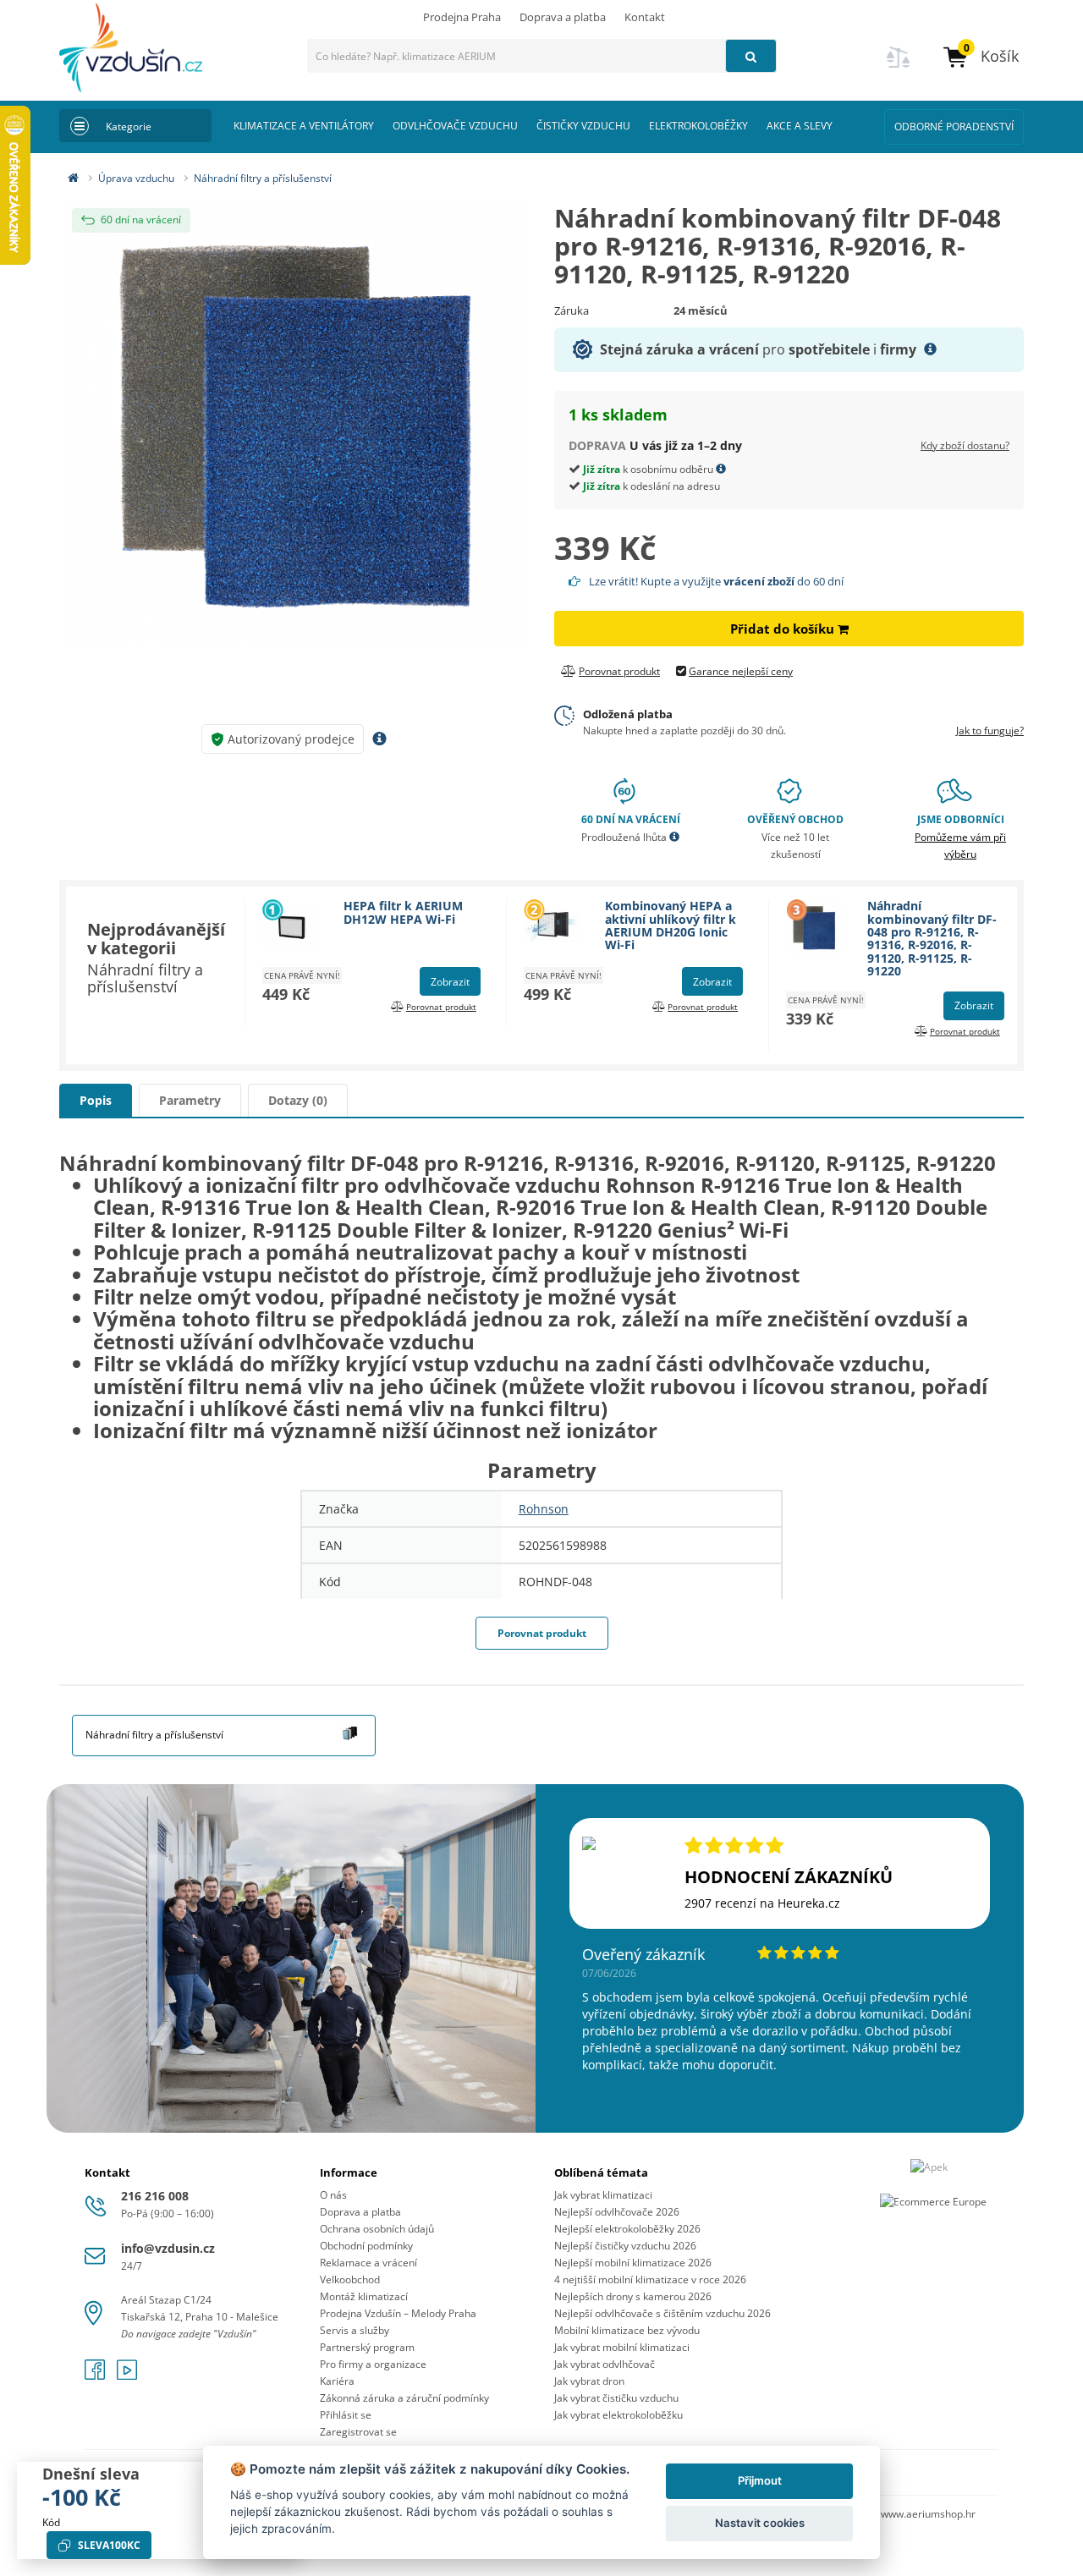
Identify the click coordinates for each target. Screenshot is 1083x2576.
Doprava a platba (563, 17)
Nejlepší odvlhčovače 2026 (617, 2212)
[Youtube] (127, 2375)
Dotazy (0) (298, 1100)
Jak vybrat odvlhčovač (605, 2364)
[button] (980, 56)
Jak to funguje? (990, 731)
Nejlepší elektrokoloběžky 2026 (627, 2229)
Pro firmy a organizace (373, 2364)
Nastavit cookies (760, 2523)
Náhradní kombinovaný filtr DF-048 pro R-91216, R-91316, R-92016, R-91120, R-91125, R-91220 (932, 938)
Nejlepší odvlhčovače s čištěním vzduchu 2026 (662, 2313)
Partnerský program (367, 2347)
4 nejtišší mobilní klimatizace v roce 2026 (650, 2279)
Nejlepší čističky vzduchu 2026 (625, 2246)
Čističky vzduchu (583, 126)
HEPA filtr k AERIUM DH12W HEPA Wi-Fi (403, 912)
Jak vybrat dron (589, 2381)
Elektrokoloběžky (698, 126)
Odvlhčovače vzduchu (455, 126)
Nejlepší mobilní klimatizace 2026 (633, 2263)
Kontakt (645, 17)
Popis (96, 1100)
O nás (333, 2195)
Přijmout (760, 2480)
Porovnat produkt (542, 1633)
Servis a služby (355, 2330)
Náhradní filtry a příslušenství (263, 178)
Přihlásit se (346, 2415)
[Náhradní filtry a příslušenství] (350, 1730)
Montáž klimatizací (364, 2296)
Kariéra (337, 2381)
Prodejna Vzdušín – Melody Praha (398, 2313)
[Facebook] (96, 2375)
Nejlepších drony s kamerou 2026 (633, 2296)
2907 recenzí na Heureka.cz (762, 1903)
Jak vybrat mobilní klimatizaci (622, 2347)
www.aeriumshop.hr (928, 2514)
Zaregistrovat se (358, 2432)
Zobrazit (450, 982)
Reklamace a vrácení (368, 2263)
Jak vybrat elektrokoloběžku (618, 2415)
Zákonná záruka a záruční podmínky (404, 2398)
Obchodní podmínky (366, 2246)
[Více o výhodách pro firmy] (930, 349)
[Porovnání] (899, 67)
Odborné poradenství (954, 126)
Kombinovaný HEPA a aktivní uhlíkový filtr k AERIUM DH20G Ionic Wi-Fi (671, 925)
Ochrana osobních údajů (377, 2229)
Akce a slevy (800, 126)
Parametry (190, 1100)
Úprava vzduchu (136, 178)
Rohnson (544, 1509)
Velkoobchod (350, 2279)
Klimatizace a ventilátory (304, 126)
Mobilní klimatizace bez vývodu (627, 2330)
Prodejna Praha (462, 17)
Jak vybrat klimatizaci (603, 2195)
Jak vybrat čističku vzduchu (616, 2398)
